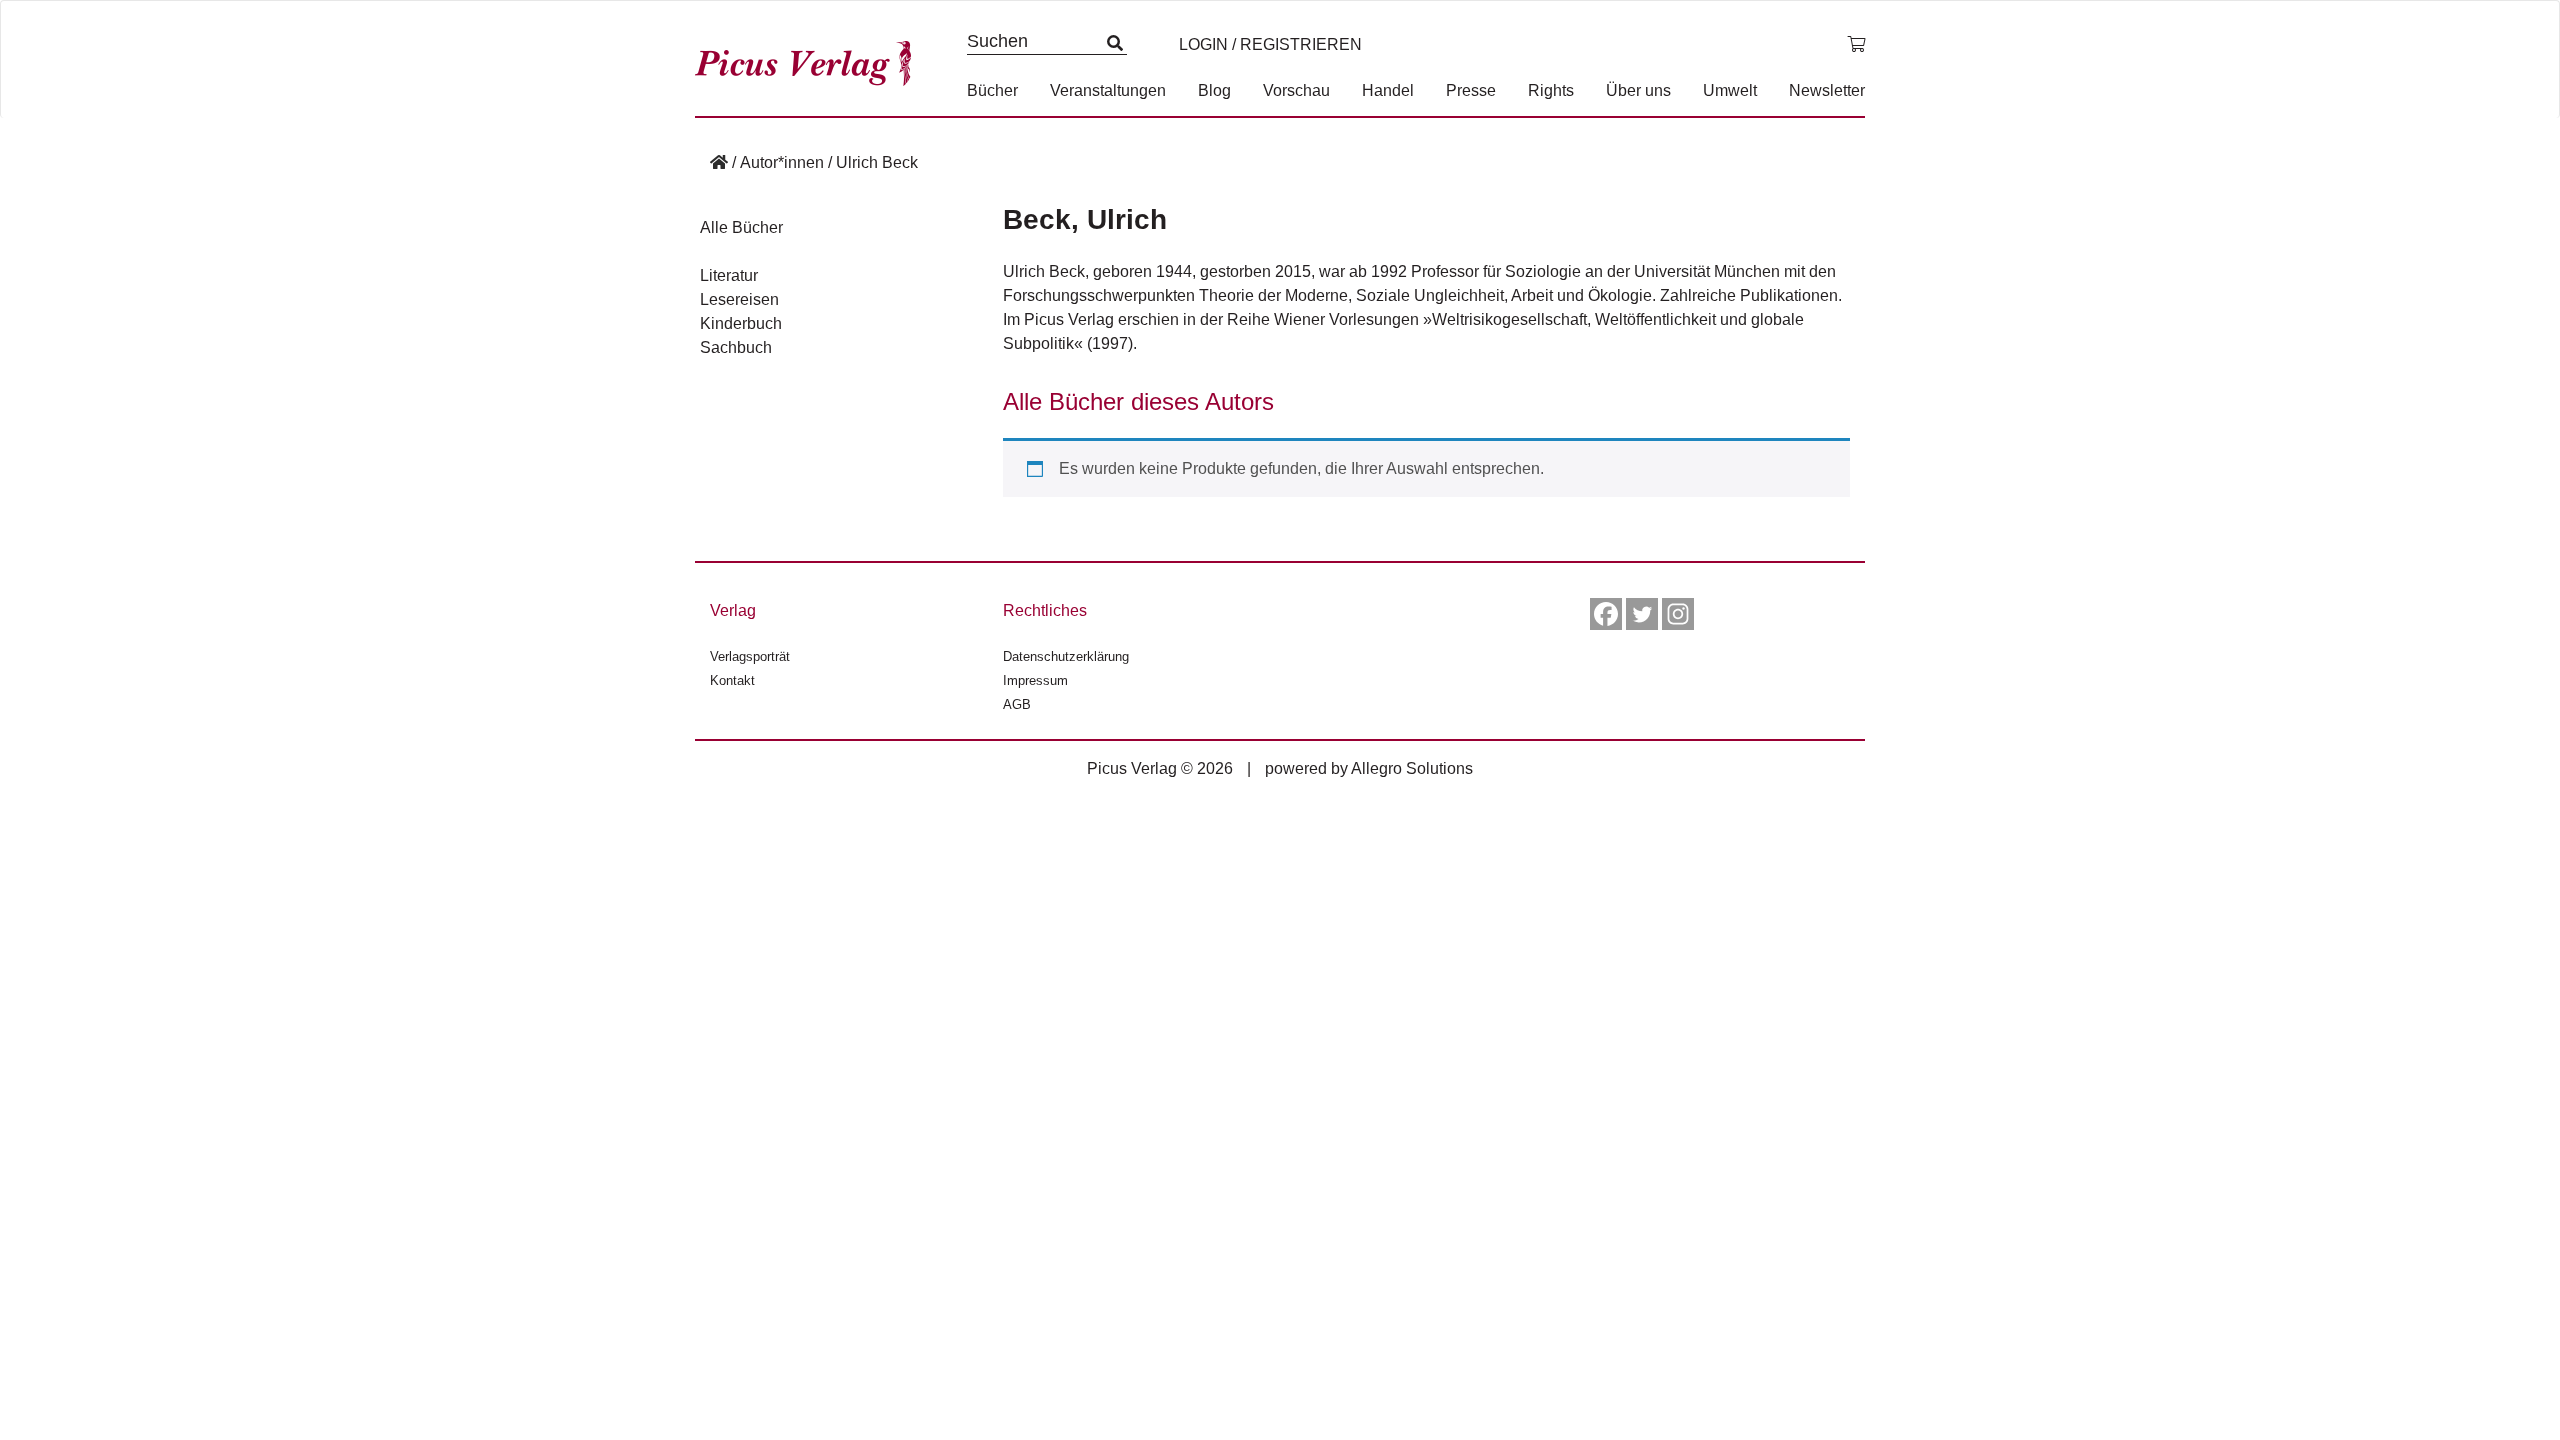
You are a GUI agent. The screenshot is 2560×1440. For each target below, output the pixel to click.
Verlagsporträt (750, 656)
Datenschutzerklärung (1066, 656)
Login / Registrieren (1270, 44)
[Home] (719, 162)
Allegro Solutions (1412, 768)
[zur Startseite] (810, 58)
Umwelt (1730, 90)
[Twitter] (1642, 614)
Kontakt (732, 680)
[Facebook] (1606, 614)
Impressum (1035, 680)
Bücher (992, 90)
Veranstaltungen (1108, 90)
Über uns (1638, 90)
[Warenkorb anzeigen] (1856, 45)
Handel (1388, 90)
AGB (1017, 704)
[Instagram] (1678, 614)
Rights (1551, 90)
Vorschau (1296, 90)
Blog (1214, 90)
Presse (1471, 90)
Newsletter (1827, 90)
